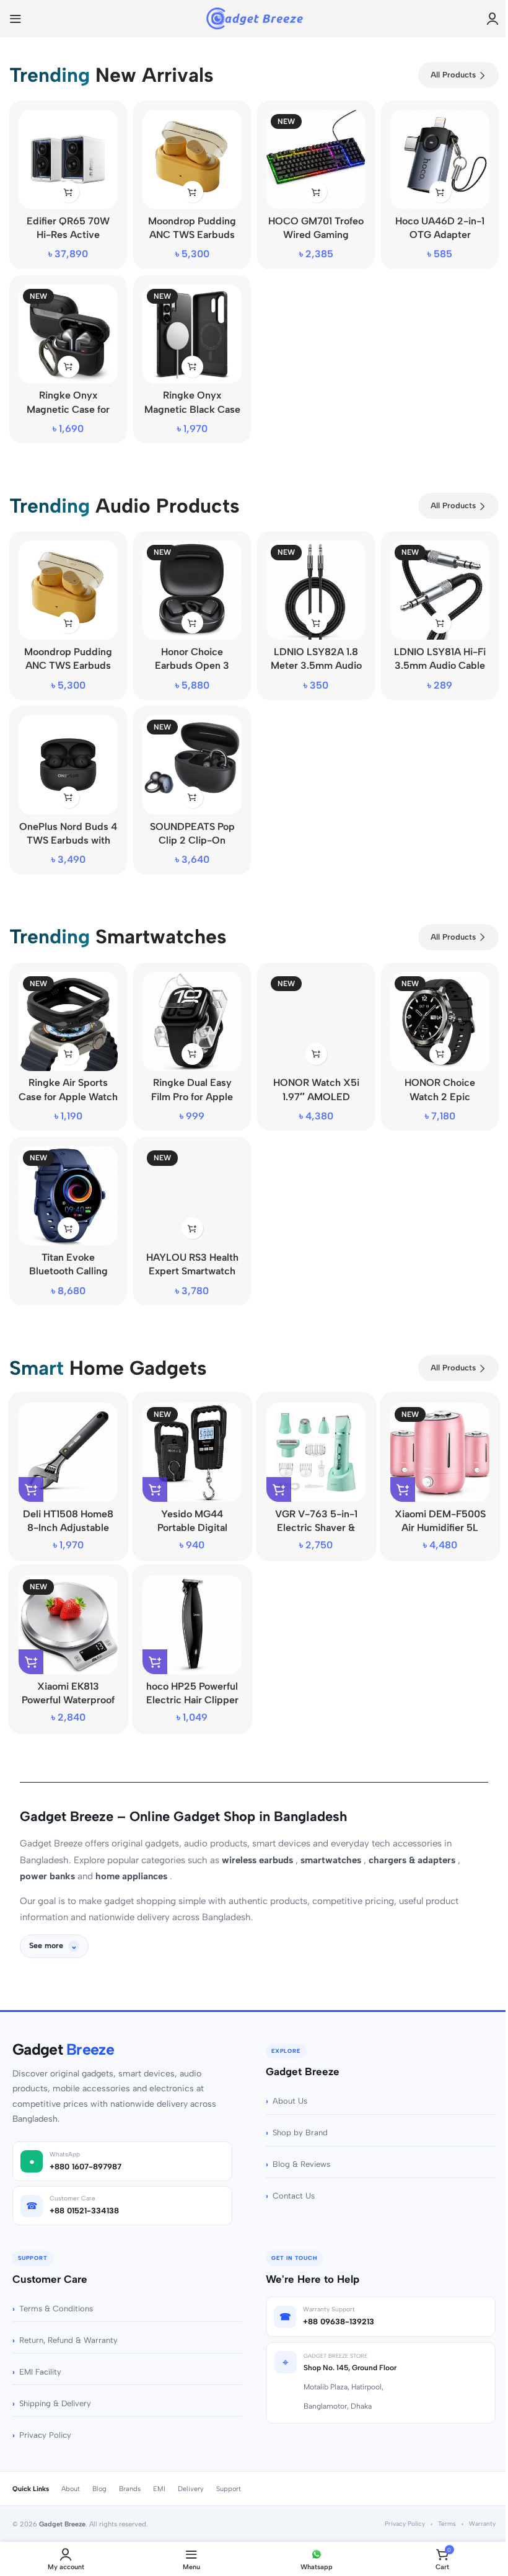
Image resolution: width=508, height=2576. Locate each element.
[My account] (493, 19)
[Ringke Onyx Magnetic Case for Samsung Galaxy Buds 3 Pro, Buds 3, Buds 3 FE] (68, 334)
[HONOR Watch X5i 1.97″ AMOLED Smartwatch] (316, 1021)
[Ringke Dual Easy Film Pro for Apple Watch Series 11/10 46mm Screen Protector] (192, 1021)
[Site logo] (254, 18)
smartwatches (332, 1860)
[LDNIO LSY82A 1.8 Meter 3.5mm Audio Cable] (316, 590)
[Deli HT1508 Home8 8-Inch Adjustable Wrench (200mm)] (68, 1452)
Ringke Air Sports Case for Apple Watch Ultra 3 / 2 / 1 (68, 1096)
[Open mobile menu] (15, 19)
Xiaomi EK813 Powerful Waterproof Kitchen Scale (68, 1700)
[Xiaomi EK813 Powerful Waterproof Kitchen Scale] (68, 1625)
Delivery (186, 2470)
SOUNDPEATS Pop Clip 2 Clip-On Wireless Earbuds (192, 840)
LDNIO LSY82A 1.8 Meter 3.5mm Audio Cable (316, 666)
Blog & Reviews (297, 2146)
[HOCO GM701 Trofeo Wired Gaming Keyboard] (316, 159)
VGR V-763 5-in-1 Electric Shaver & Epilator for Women (316, 1528)
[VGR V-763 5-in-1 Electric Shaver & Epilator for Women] (316, 1452)
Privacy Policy (41, 2416)
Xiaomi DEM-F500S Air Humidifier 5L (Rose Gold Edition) (440, 1528)
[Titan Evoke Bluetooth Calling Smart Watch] (68, 1196)
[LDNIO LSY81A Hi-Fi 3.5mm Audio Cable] (440, 590)
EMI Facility (36, 2353)
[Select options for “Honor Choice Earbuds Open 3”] (192, 623)
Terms (443, 2505)
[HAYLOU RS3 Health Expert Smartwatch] (192, 1196)
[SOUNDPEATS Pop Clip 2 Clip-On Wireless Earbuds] (192, 765)
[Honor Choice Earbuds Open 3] (192, 590)
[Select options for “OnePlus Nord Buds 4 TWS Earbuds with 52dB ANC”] (68, 797)
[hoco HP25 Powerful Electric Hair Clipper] (192, 1625)
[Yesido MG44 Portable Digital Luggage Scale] (192, 1452)
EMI (155, 2470)
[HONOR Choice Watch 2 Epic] (440, 1021)
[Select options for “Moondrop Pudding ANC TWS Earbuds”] (192, 192)
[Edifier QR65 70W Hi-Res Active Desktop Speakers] (68, 159)
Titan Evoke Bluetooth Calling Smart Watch (68, 1271)
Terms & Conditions (52, 2290)
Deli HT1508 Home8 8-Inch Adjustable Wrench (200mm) (68, 1528)
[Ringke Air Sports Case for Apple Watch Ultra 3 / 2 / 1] (68, 1021)
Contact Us (289, 2177)
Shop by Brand (296, 2114)
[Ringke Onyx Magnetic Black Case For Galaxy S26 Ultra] (192, 334)
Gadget (59, 2031)
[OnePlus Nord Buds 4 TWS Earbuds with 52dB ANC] (68, 765)
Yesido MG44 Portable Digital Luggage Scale (192, 1528)
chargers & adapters (413, 1860)
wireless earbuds (259, 1860)
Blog (95, 2470)
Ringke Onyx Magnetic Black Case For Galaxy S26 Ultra (192, 409)
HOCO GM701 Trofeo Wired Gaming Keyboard (316, 235)
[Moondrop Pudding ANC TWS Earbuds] (192, 159)
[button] (68, 192)
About (66, 2470)
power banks (49, 1876)
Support (224, 2470)
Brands (125, 2470)
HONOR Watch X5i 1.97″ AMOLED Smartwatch (316, 1096)
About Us (286, 2082)
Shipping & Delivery (51, 2385)
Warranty (478, 2505)
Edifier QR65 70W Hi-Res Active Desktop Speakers (68, 235)
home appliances (133, 1876)
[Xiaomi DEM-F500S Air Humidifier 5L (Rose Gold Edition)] (440, 1452)
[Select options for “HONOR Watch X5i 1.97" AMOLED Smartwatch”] (316, 1054)
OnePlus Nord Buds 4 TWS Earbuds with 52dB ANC (68, 840)
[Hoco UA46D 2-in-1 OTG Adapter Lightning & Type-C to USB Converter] (440, 159)
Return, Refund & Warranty (64, 2322)
